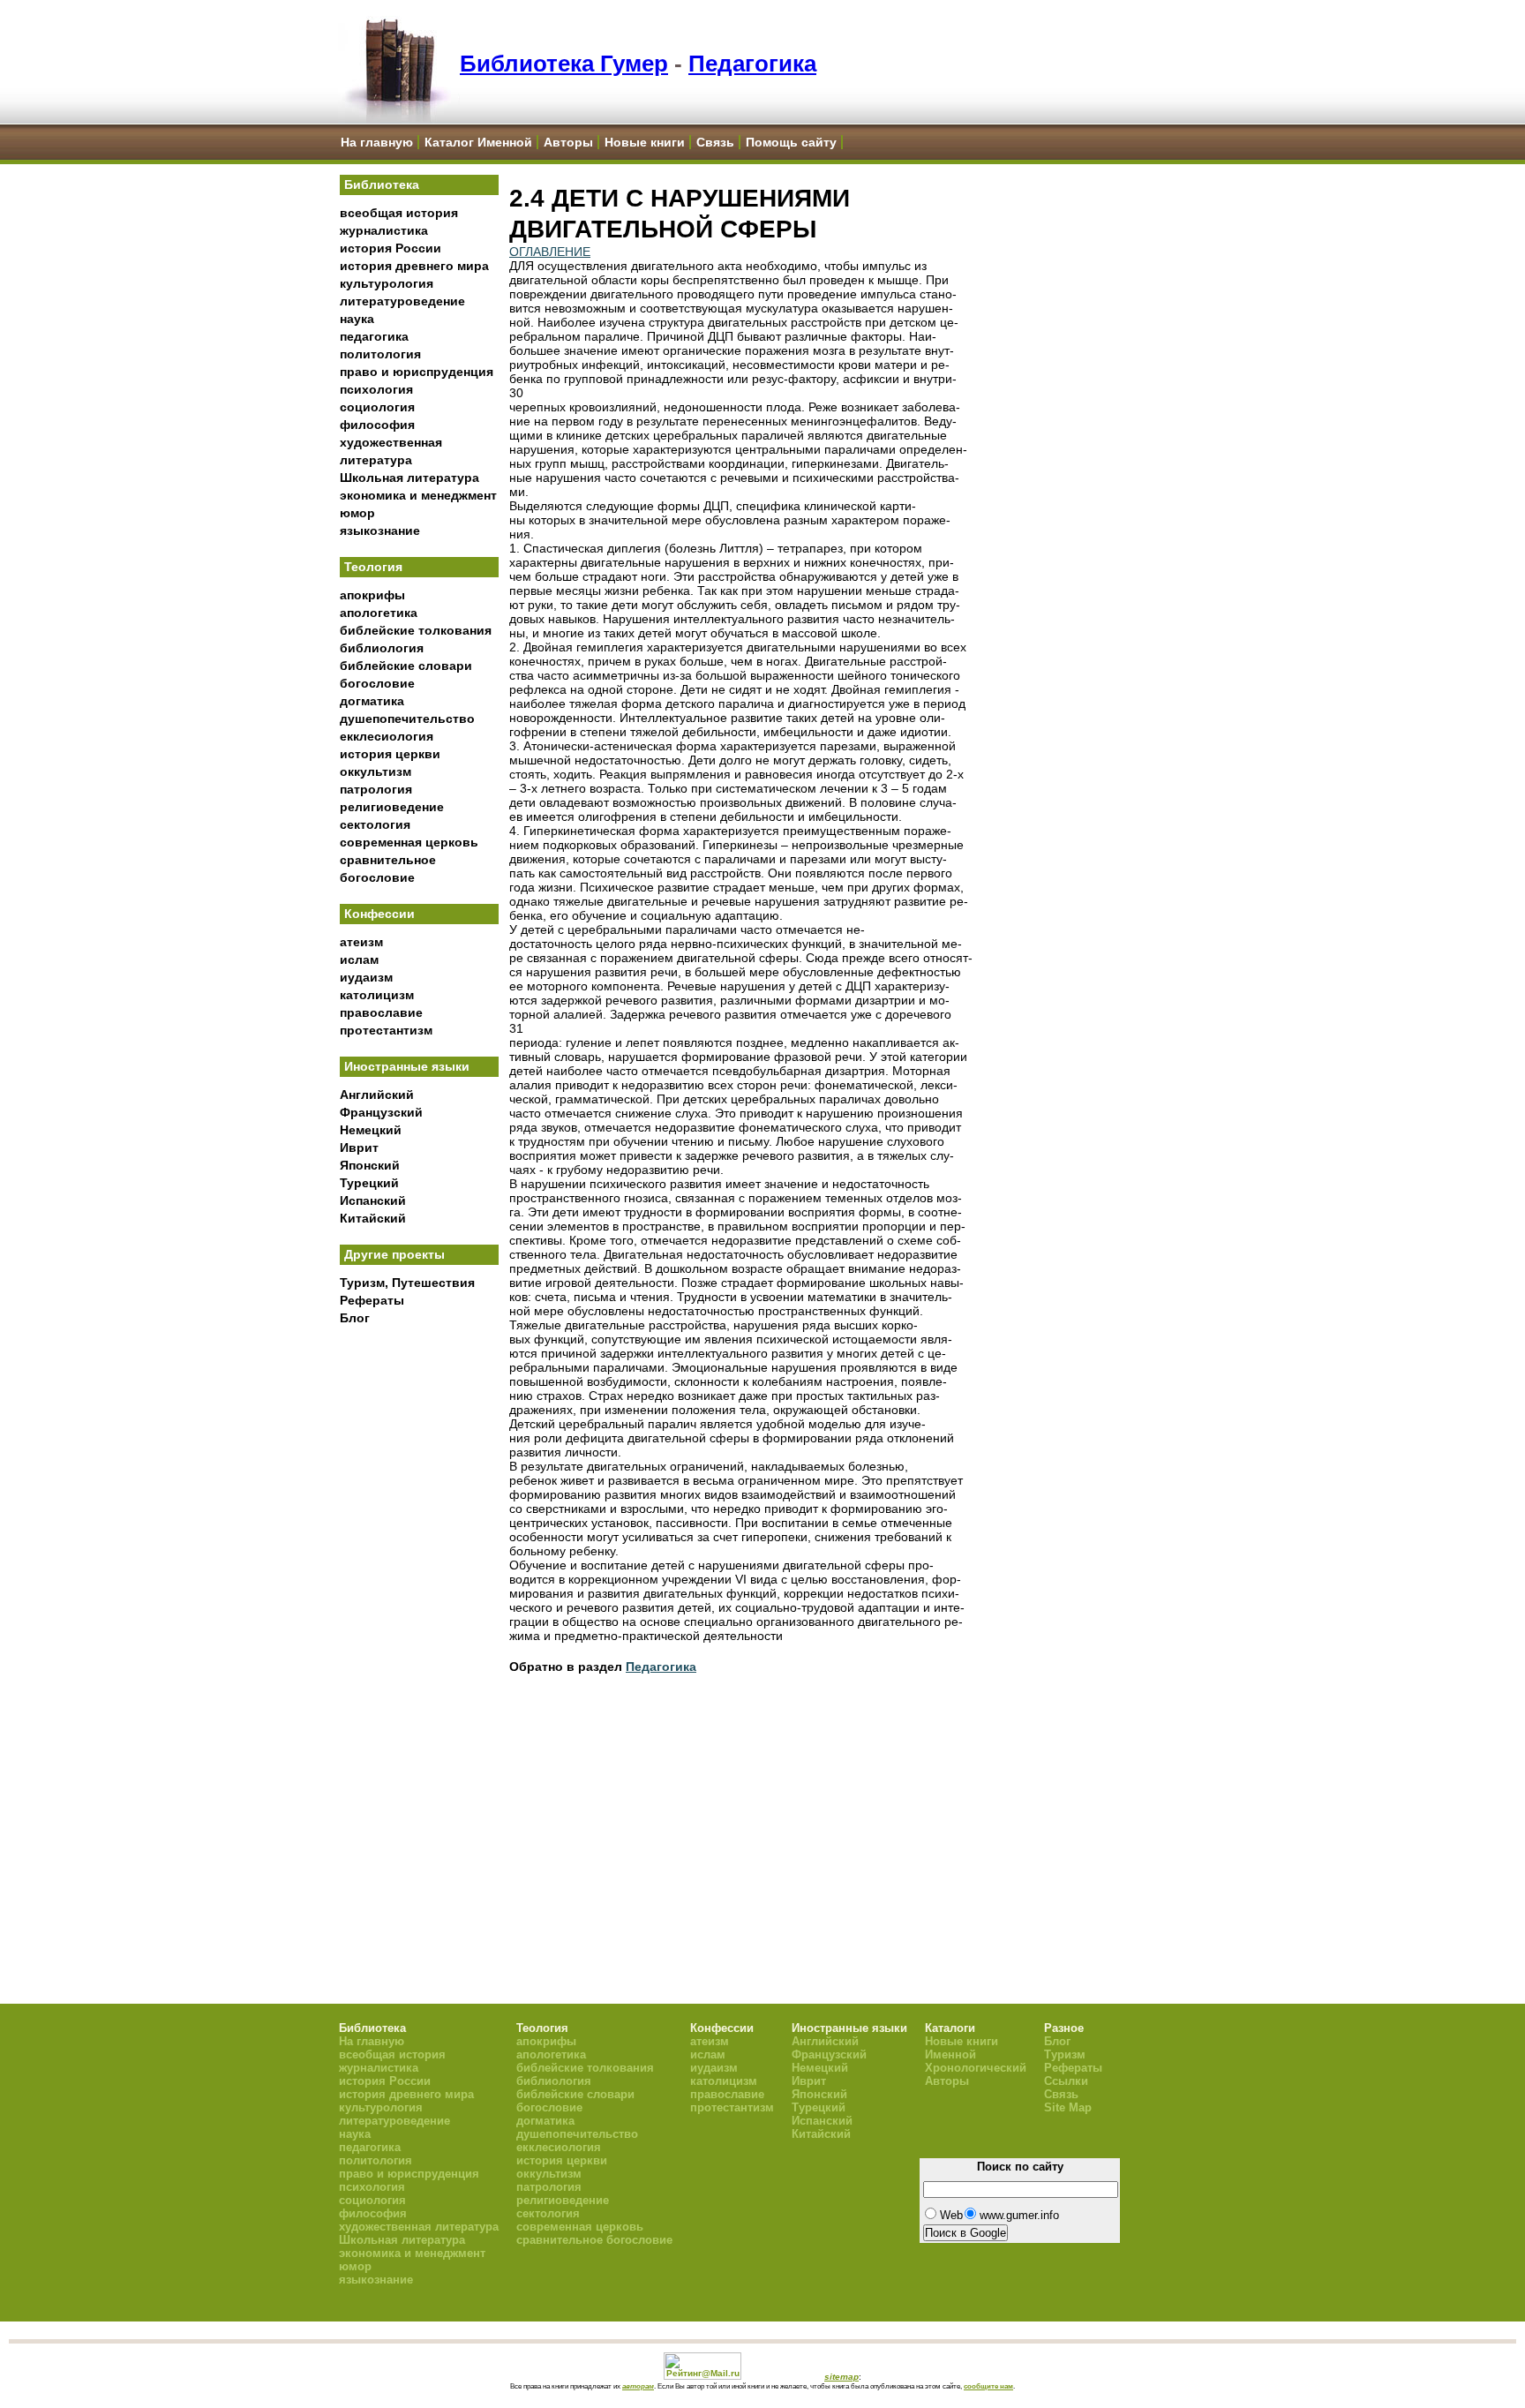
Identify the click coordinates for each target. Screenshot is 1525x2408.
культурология (387, 283)
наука (357, 319)
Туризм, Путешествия (407, 1283)
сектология (375, 824)
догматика (372, 701)
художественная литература (419, 2227)
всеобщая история (399, 213)
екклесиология (387, 736)
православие (381, 1012)
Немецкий (371, 1130)
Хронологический (976, 2068)
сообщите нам (988, 2386)
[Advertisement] (419, 1625)
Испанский (373, 1200)
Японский (370, 1165)
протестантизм (386, 1030)
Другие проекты (394, 1254)
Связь (715, 142)
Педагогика (752, 64)
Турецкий (369, 1183)
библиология (382, 648)
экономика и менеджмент (418, 495)
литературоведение (402, 301)
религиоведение (392, 807)
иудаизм (366, 977)
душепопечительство (407, 719)
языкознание (380, 531)
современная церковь (409, 842)
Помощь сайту (791, 142)
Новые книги (645, 142)
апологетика (379, 613)
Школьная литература (409, 478)
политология (380, 354)
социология (377, 407)
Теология (373, 567)
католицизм (377, 995)
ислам (359, 959)
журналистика (384, 230)
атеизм (361, 942)
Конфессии (379, 914)
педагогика (374, 336)
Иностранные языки (407, 1066)
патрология (376, 789)
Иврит (359, 1148)
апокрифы (372, 595)
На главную (377, 142)
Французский (381, 1112)
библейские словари (406, 666)
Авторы (568, 142)
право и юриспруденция (417, 372)
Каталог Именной (478, 142)
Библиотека (382, 184)
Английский (377, 1095)
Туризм (1065, 2054)
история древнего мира (414, 266)
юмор (357, 513)
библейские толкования (416, 630)
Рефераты (372, 1300)
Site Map (1068, 2107)
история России (391, 248)
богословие (377, 683)
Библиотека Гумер (564, 64)
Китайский (373, 1218)
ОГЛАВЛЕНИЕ (550, 252)
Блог (355, 1318)
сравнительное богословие (594, 2240)
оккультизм (376, 771)
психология (376, 389)
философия (377, 425)
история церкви (390, 754)
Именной (950, 2054)
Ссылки (1066, 2081)
